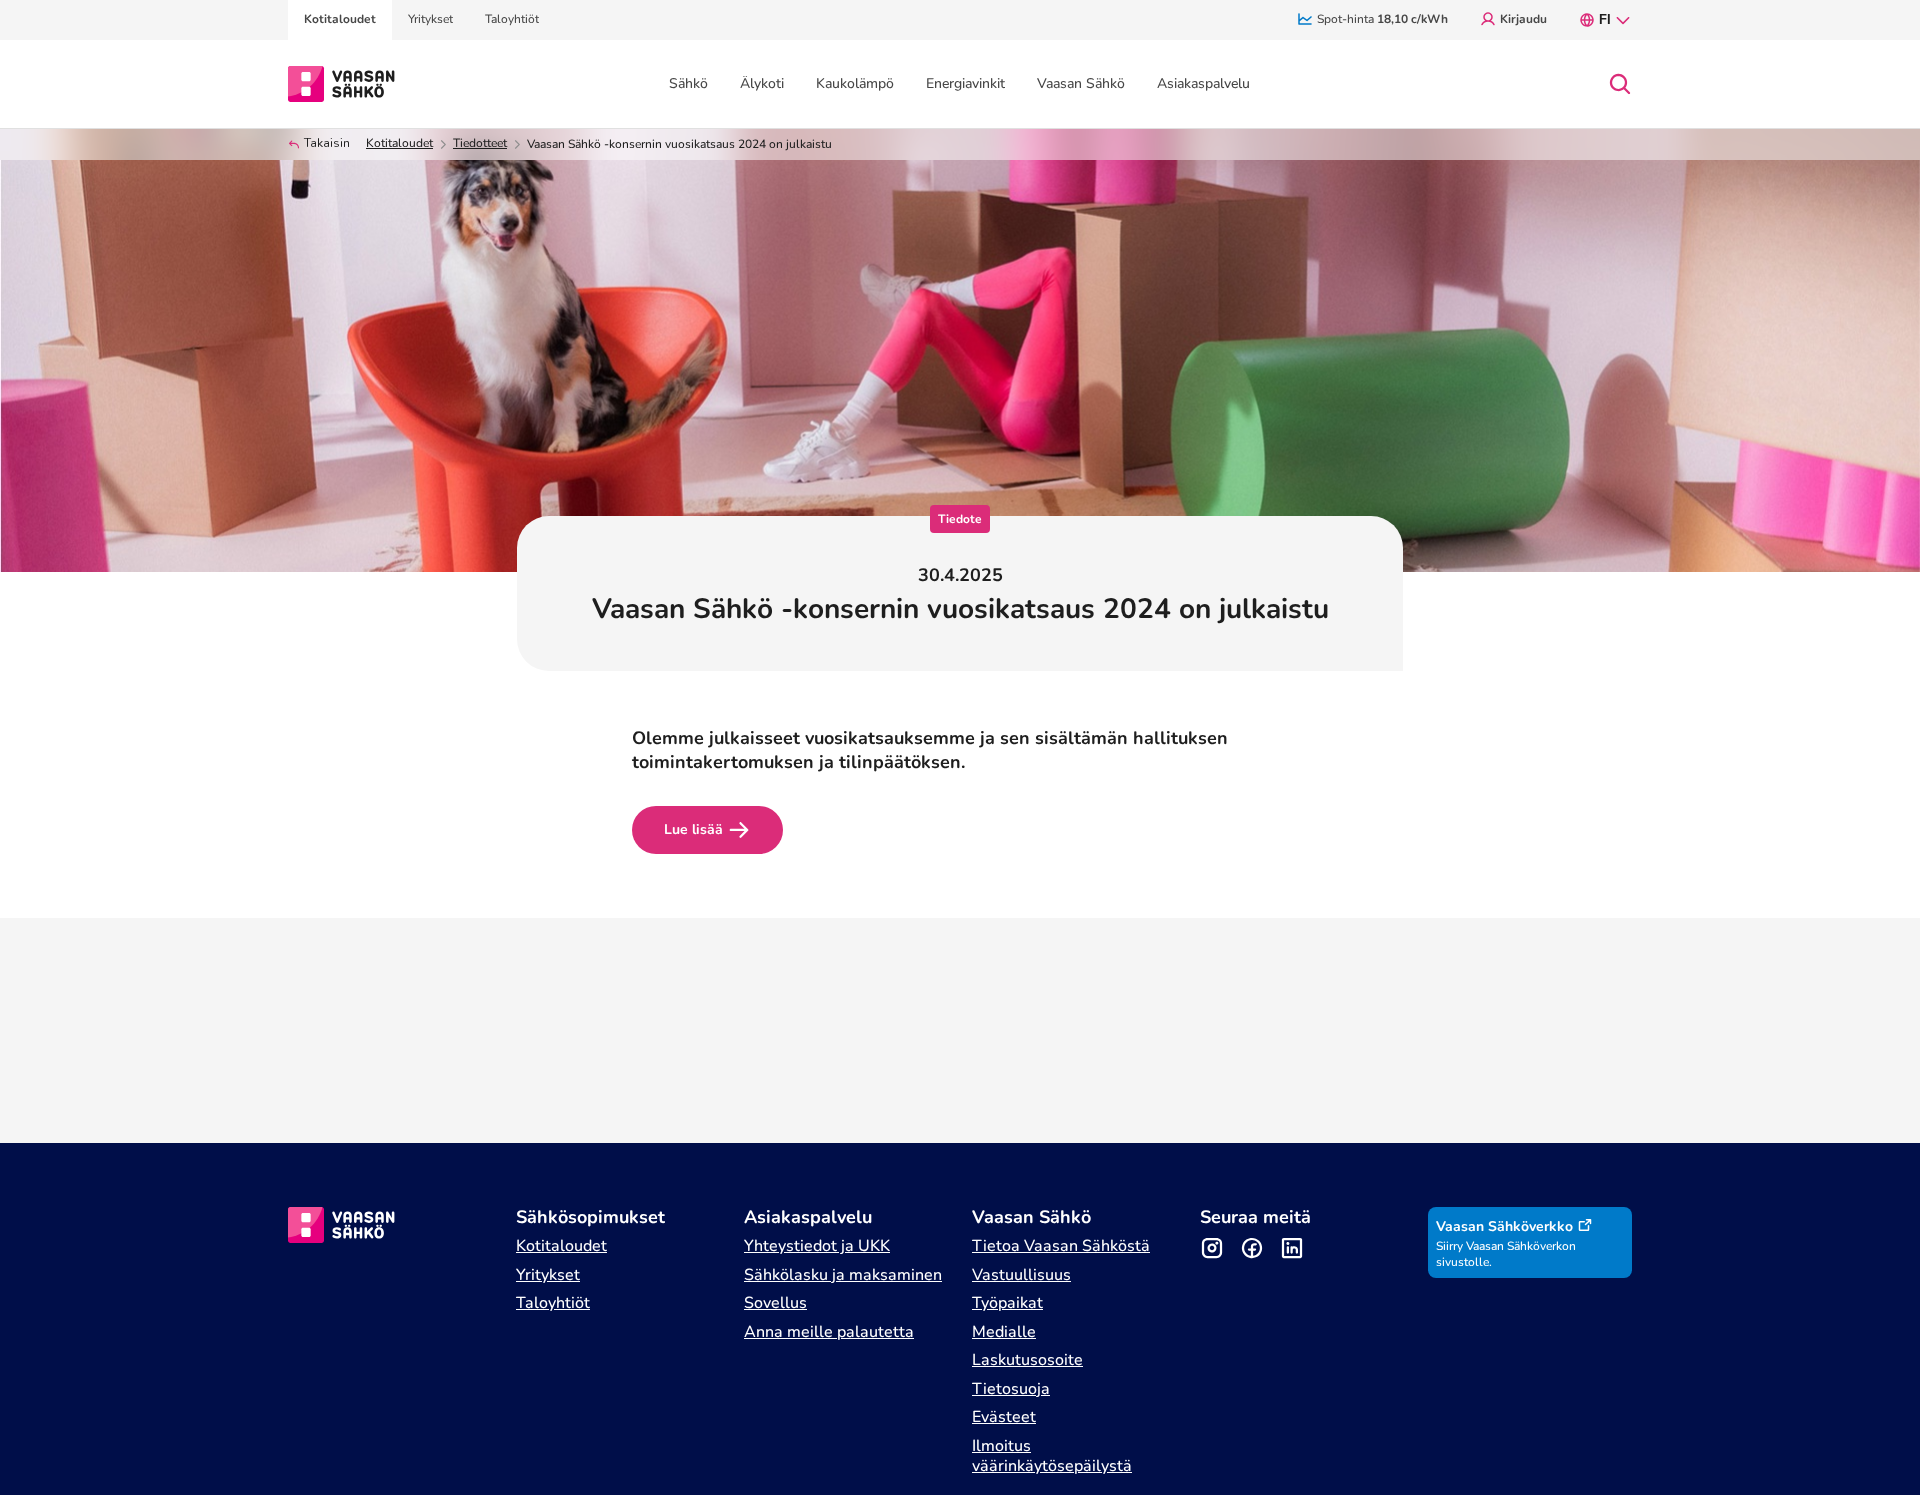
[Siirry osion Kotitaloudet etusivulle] (341, 82)
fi (1605, 19)
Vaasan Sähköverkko (1504, 1226)
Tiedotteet (480, 143)
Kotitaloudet (399, 143)
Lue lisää (693, 829)
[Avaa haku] (1620, 84)
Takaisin (327, 143)
